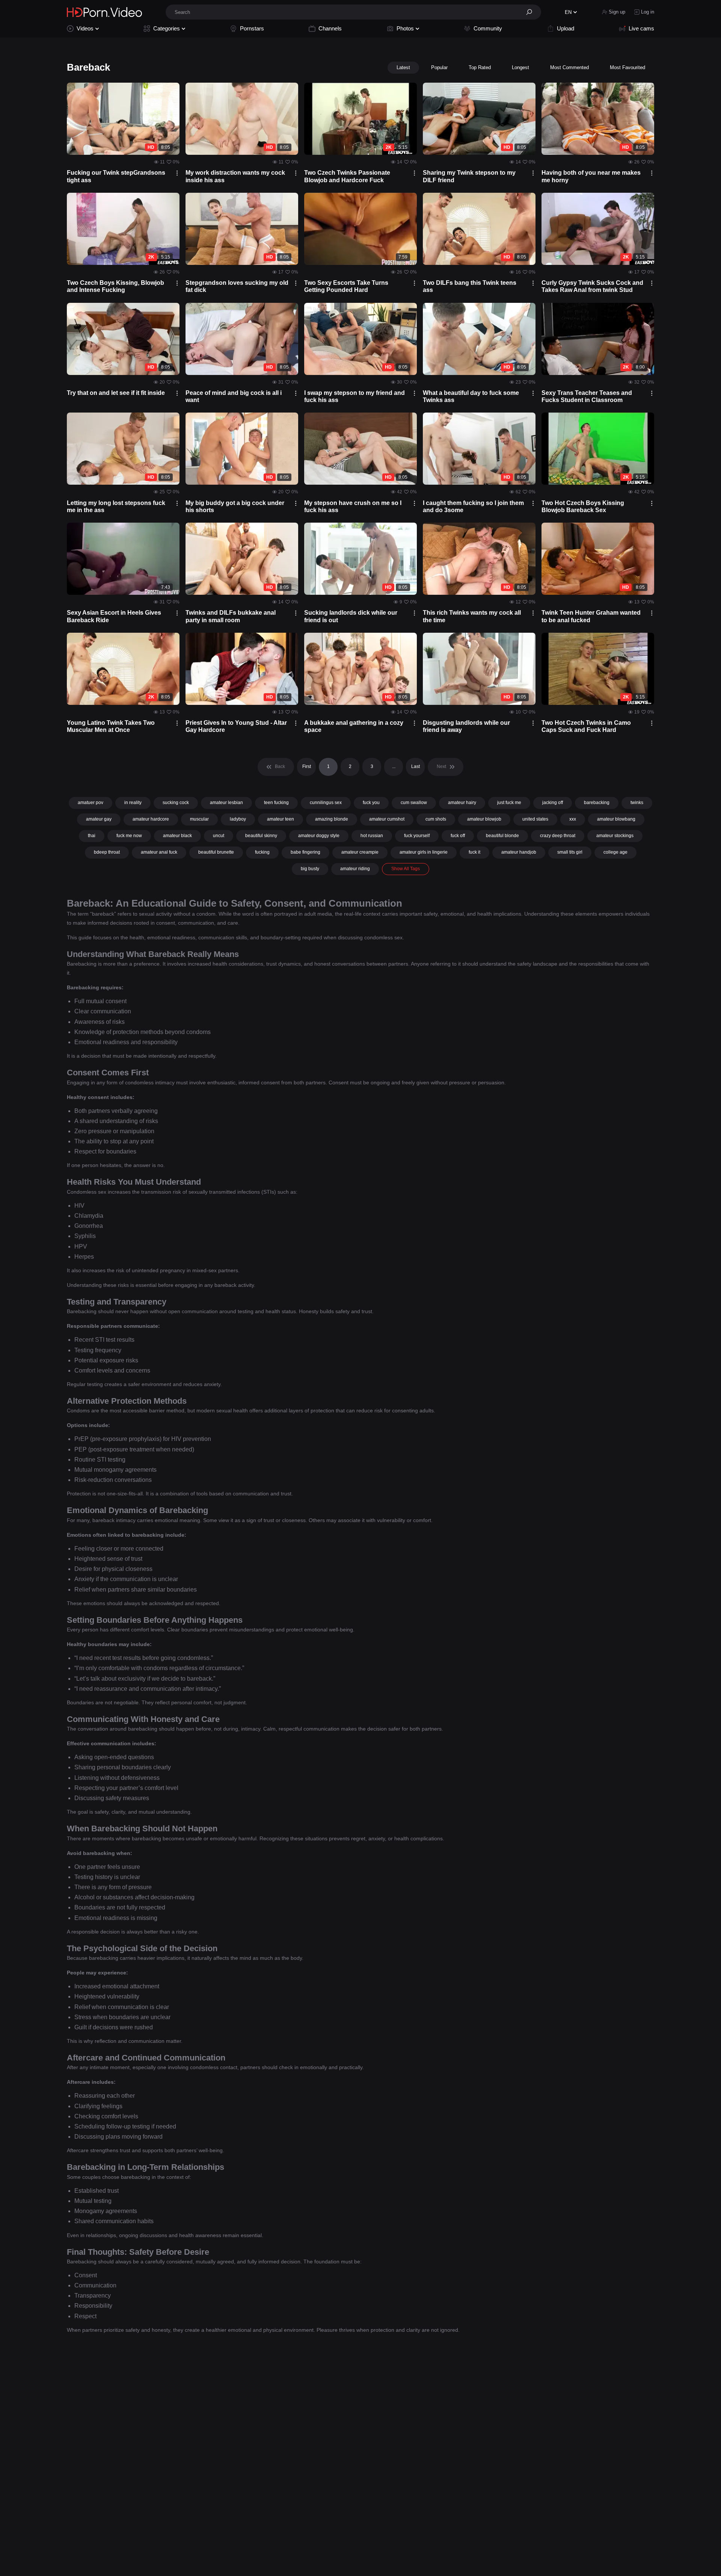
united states (535, 819)
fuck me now (129, 836)
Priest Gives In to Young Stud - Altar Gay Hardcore (236, 726)
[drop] (177, 173)
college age (615, 852)
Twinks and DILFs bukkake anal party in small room (231, 616)
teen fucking (276, 803)
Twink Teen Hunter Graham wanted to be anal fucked (591, 616)
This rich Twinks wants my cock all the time (472, 616)
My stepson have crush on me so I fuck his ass (353, 506)
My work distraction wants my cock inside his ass (235, 176)
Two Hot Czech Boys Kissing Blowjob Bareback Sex (583, 506)
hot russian (372, 836)
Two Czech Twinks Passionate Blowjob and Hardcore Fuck (347, 176)
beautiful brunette (216, 852)
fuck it (474, 852)
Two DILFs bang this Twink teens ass (470, 286)
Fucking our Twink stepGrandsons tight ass (116, 176)
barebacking (597, 803)
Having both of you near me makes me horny (591, 176)
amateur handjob (519, 852)
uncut (219, 836)
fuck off (458, 836)
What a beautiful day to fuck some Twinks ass (471, 396)
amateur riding (355, 869)
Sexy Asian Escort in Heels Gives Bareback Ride (114, 616)
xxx (573, 819)
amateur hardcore (151, 819)
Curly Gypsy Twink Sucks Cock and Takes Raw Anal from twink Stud (592, 286)
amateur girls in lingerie (424, 852)
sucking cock (176, 803)
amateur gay (99, 819)
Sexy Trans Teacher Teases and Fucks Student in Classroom (587, 396)
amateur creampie (360, 852)
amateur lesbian (226, 803)
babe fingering (305, 852)
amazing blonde (332, 819)
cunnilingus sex (326, 803)
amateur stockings (615, 836)
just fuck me (509, 803)
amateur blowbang (616, 819)
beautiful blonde (502, 836)
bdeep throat (107, 852)
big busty (310, 869)
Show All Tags (406, 869)
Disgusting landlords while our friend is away (466, 726)
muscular (199, 819)
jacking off (553, 803)
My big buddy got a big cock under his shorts (235, 506)
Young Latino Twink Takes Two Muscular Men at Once (111, 726)
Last (416, 766)
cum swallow (414, 803)
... (394, 766)
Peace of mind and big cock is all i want (234, 396)
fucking (262, 852)
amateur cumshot (387, 819)
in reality (133, 803)
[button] (532, 12)
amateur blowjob (484, 819)
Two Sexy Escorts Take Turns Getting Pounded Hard (346, 286)
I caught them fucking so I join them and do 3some (473, 506)
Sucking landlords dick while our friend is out (351, 616)
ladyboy (238, 819)
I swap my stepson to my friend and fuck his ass (354, 396)
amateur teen (281, 819)
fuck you (371, 803)
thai (92, 836)
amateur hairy (462, 803)
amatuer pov (91, 803)
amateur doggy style (319, 836)
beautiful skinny (261, 836)
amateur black (177, 836)
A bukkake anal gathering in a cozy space (354, 726)
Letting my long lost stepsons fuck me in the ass (116, 506)
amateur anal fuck (159, 852)
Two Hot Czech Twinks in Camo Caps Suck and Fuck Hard (586, 726)
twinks (637, 803)
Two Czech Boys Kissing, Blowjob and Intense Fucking (115, 286)
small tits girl (570, 852)
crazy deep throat (558, 836)
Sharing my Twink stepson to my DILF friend (469, 176)
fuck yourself (417, 836)
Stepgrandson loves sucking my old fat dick (237, 286)
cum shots (436, 819)
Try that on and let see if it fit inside (116, 393)
